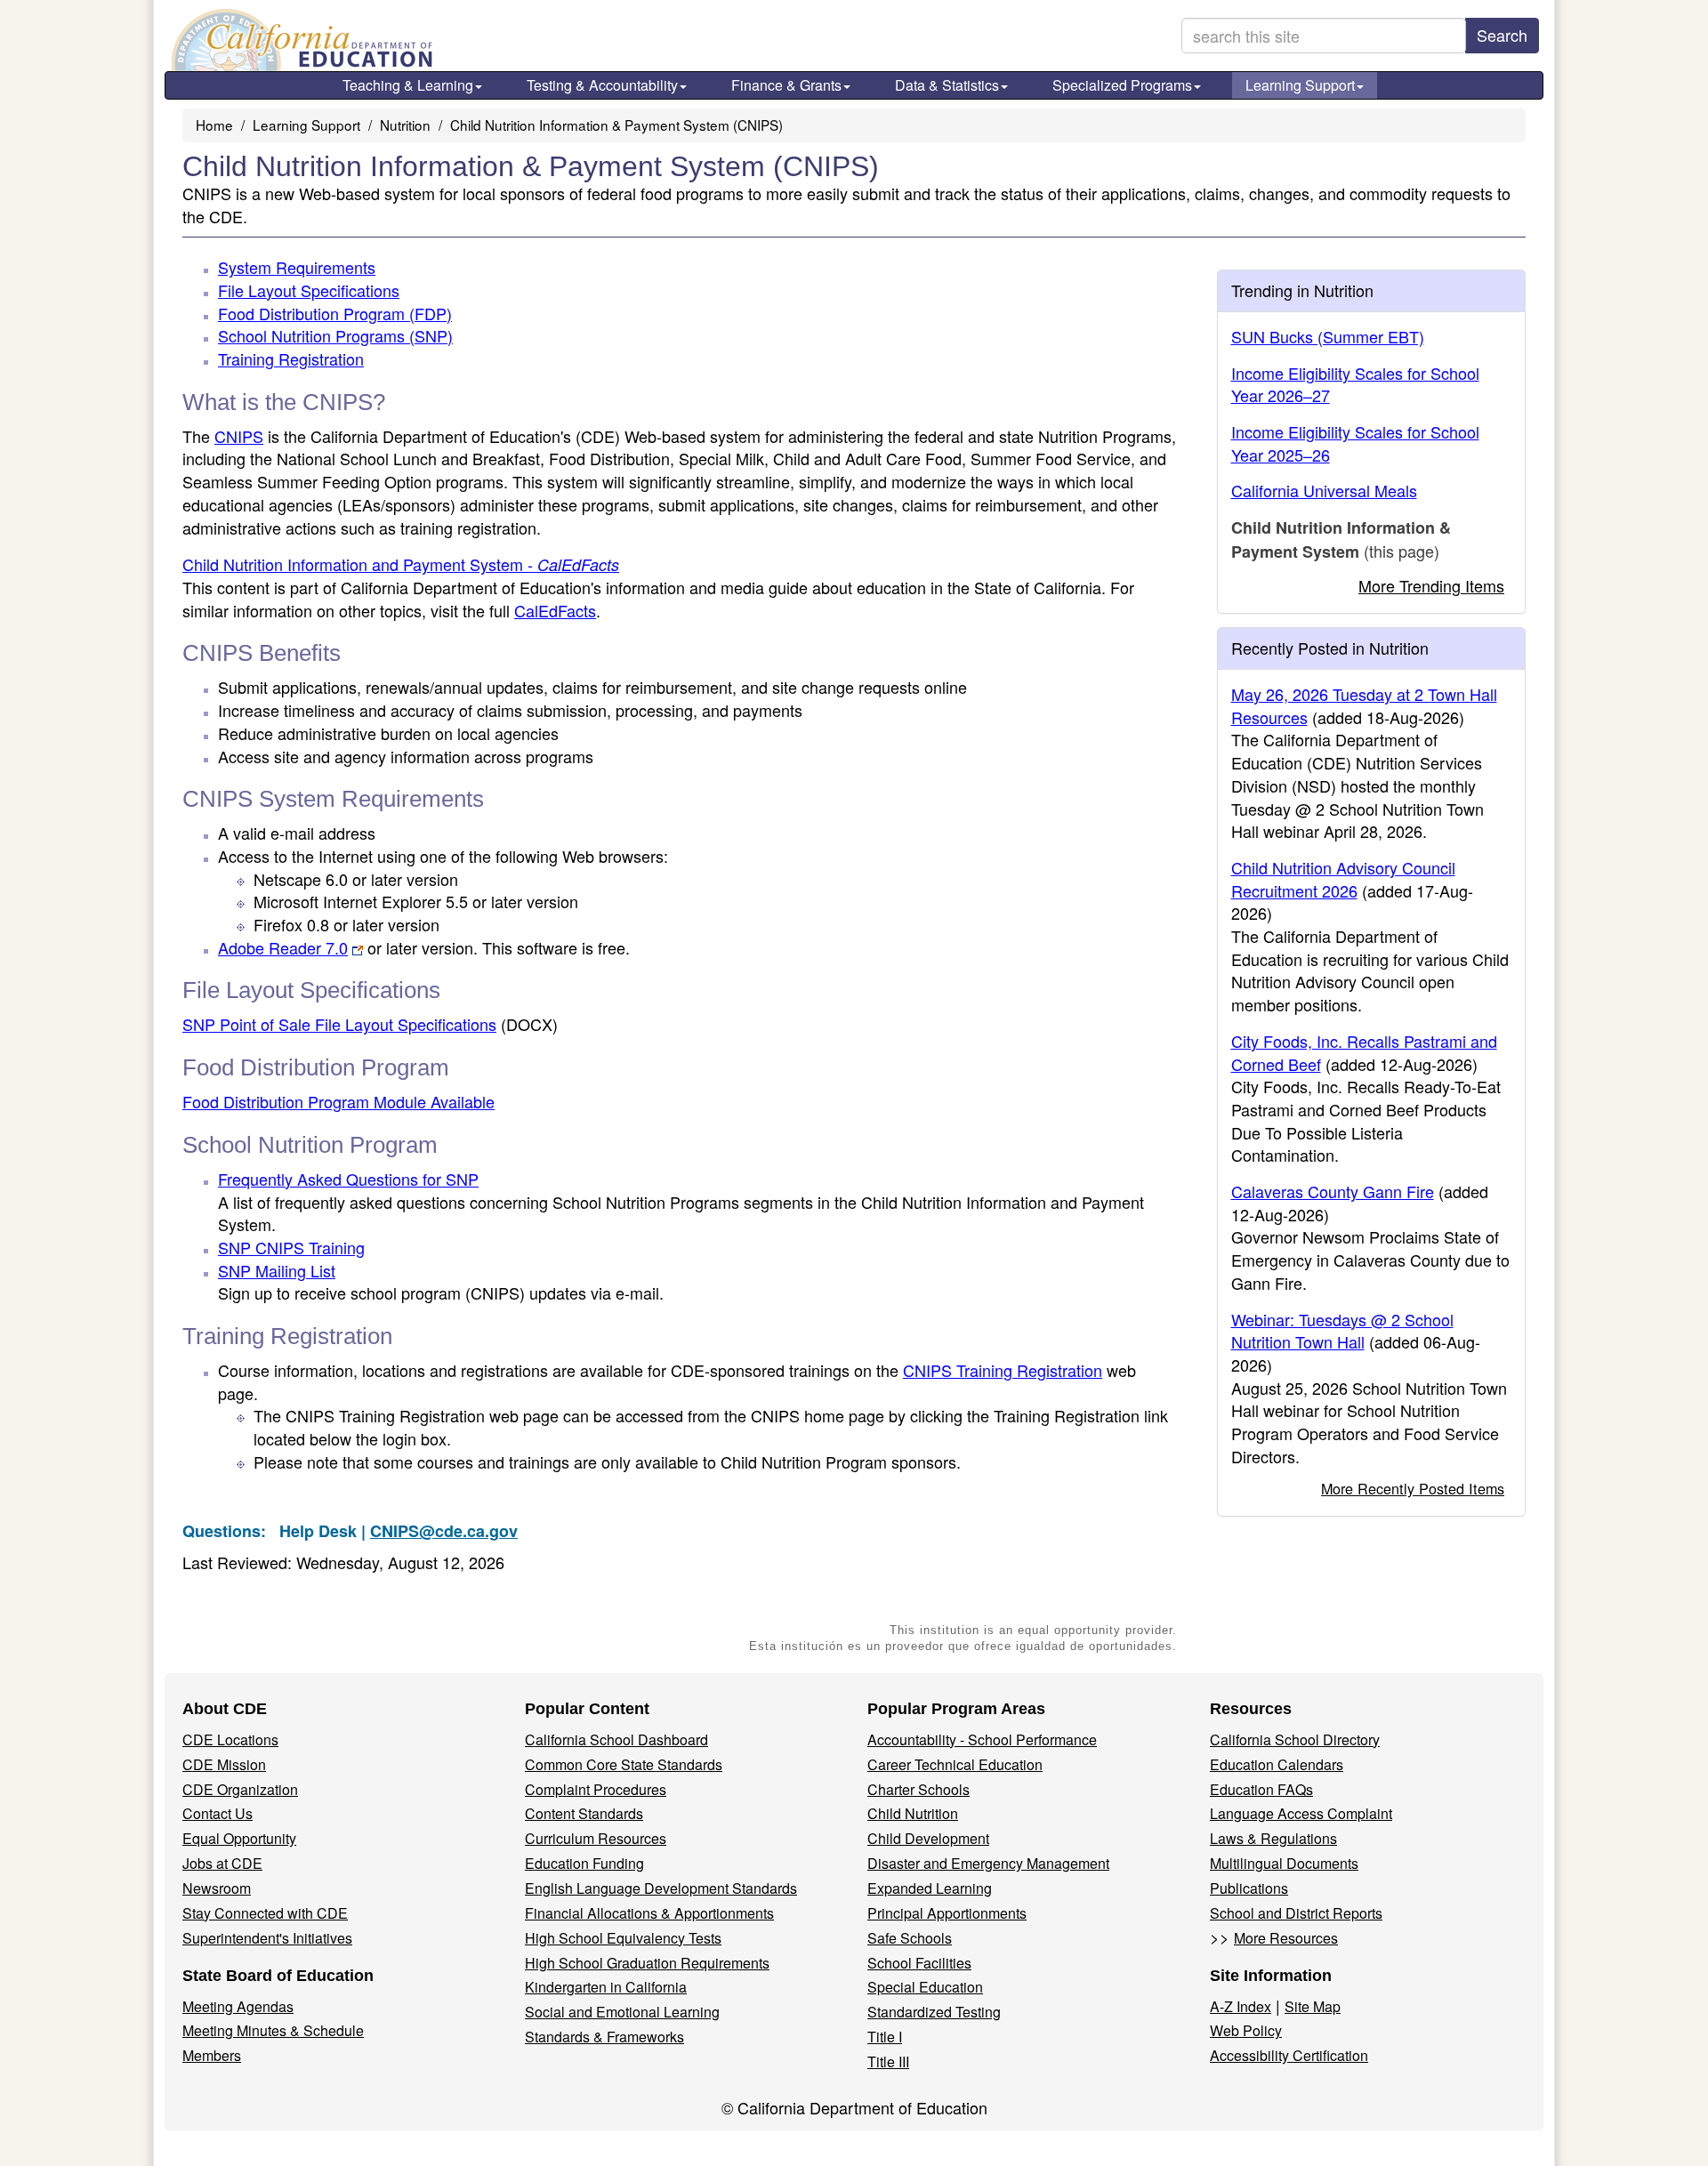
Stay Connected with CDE (265, 1913)
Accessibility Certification (1289, 2055)
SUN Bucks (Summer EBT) (1328, 336)
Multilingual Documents (1284, 1863)
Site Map (1313, 2006)
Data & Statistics (947, 85)
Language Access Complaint (1301, 1813)
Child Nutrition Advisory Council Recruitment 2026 (1343, 879)
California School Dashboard (616, 1739)
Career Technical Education (955, 1764)
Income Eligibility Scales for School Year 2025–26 (1355, 443)
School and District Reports (1296, 1913)
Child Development (928, 1838)
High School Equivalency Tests (623, 1938)
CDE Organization (240, 1789)
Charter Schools (918, 1789)
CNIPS (239, 436)
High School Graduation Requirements (647, 1963)
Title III (888, 2061)
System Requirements (297, 267)
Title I (885, 2037)
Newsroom (217, 1888)
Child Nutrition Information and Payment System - (401, 564)
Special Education (925, 1987)
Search (1502, 35)
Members (212, 2055)
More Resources (1286, 1938)
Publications (1249, 1888)
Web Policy (1246, 2030)
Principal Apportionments (947, 1913)
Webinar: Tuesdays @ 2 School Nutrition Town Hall (1342, 1331)
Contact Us (218, 1813)
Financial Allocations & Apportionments (649, 1913)
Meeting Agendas (238, 2006)
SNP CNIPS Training (291, 1247)
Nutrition (405, 125)
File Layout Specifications (309, 290)
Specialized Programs (1122, 85)
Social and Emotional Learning (622, 2012)
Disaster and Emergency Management (988, 1863)
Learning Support (1300, 85)
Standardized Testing (934, 2012)
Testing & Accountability (602, 85)
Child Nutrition (913, 1813)
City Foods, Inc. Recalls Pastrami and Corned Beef (1364, 1052)
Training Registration (291, 358)
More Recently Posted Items (1413, 1488)
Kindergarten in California (606, 1987)
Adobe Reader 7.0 (283, 947)
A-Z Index (1241, 2006)
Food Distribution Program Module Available (338, 1101)
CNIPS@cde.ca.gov (444, 1531)
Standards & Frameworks (604, 2037)
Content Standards (584, 1813)
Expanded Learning (930, 1888)
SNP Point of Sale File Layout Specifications (370, 1024)
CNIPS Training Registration (1003, 1370)
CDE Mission (224, 1764)
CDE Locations (230, 1739)
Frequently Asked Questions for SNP (348, 1179)
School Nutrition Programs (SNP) (335, 335)
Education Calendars (1277, 1764)
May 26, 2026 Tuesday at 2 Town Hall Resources (1364, 705)
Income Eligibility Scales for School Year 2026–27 (1355, 384)
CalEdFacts (555, 610)
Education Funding (584, 1863)
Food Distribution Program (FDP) (335, 313)
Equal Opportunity (239, 1838)
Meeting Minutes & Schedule (273, 2030)
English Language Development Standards (661, 1888)
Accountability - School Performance (982, 1739)
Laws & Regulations (1273, 1838)
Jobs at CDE (222, 1863)
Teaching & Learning (408, 85)
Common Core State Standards (624, 1764)
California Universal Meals (1324, 490)
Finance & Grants (786, 85)
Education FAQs (1261, 1789)
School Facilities (919, 1963)
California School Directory (1295, 1739)
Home (214, 125)
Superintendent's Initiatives (267, 1938)
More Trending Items (1431, 585)
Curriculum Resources (596, 1838)
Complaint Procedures (596, 1789)
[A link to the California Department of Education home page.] (300, 40)
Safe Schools (910, 1938)
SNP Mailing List (277, 1270)
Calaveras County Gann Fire (1333, 1191)
